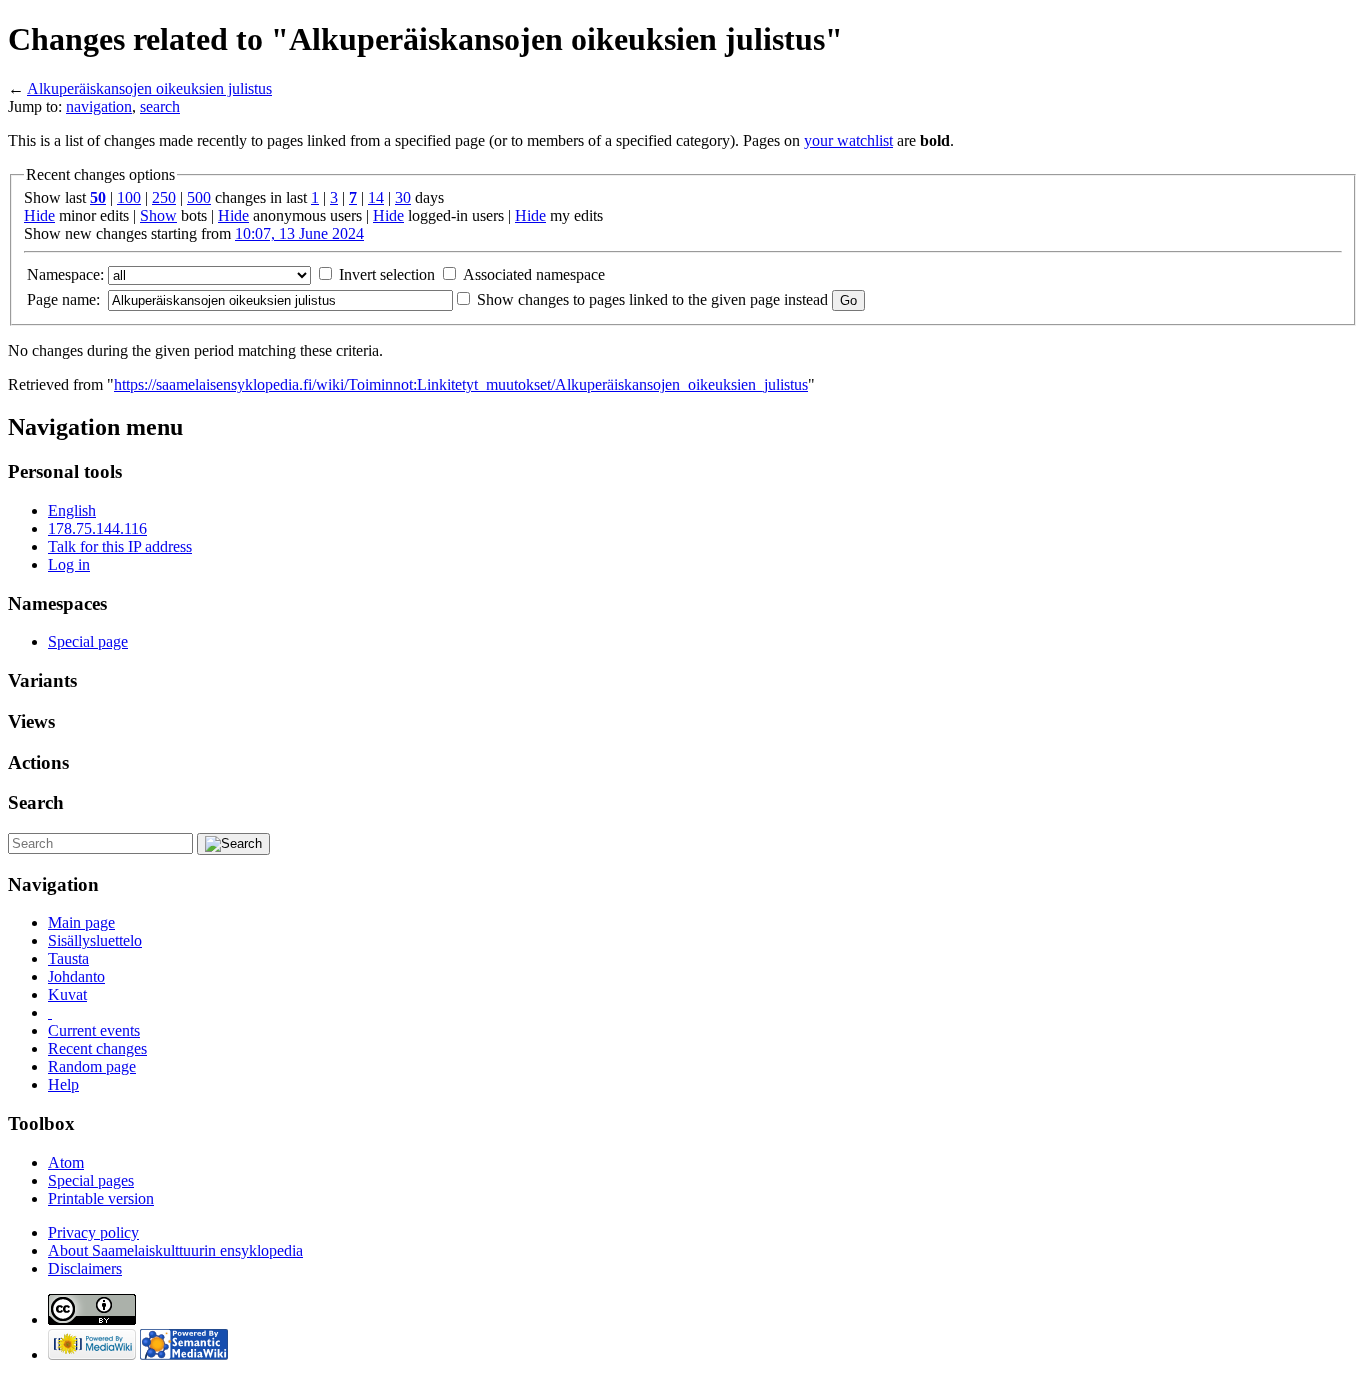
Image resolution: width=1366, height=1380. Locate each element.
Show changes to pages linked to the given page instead (652, 299)
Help (63, 1084)
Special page (88, 641)
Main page (81, 922)
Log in (69, 564)
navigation (99, 106)
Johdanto (76, 976)
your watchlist (848, 140)
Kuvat (67, 994)
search (160, 106)
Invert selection (387, 274)
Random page (92, 1066)
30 (403, 197)
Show (158, 215)
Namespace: (65, 274)
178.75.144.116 (97, 528)
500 (199, 197)
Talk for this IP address (120, 546)
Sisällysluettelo (95, 940)
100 (129, 197)
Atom (66, 1162)
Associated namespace (534, 274)
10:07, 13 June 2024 (299, 233)
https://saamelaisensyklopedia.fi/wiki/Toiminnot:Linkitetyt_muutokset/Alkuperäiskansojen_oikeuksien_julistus (461, 384)
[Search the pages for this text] (233, 844)
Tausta (68, 958)
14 (376, 197)
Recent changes (97, 1048)
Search (36, 802)
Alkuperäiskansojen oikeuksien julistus (149, 88)
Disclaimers (85, 1268)
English (72, 510)
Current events (94, 1030)
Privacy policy (93, 1232)
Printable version (101, 1198)
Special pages (91, 1180)
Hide (39, 215)
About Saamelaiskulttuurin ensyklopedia (175, 1250)
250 (164, 197)
